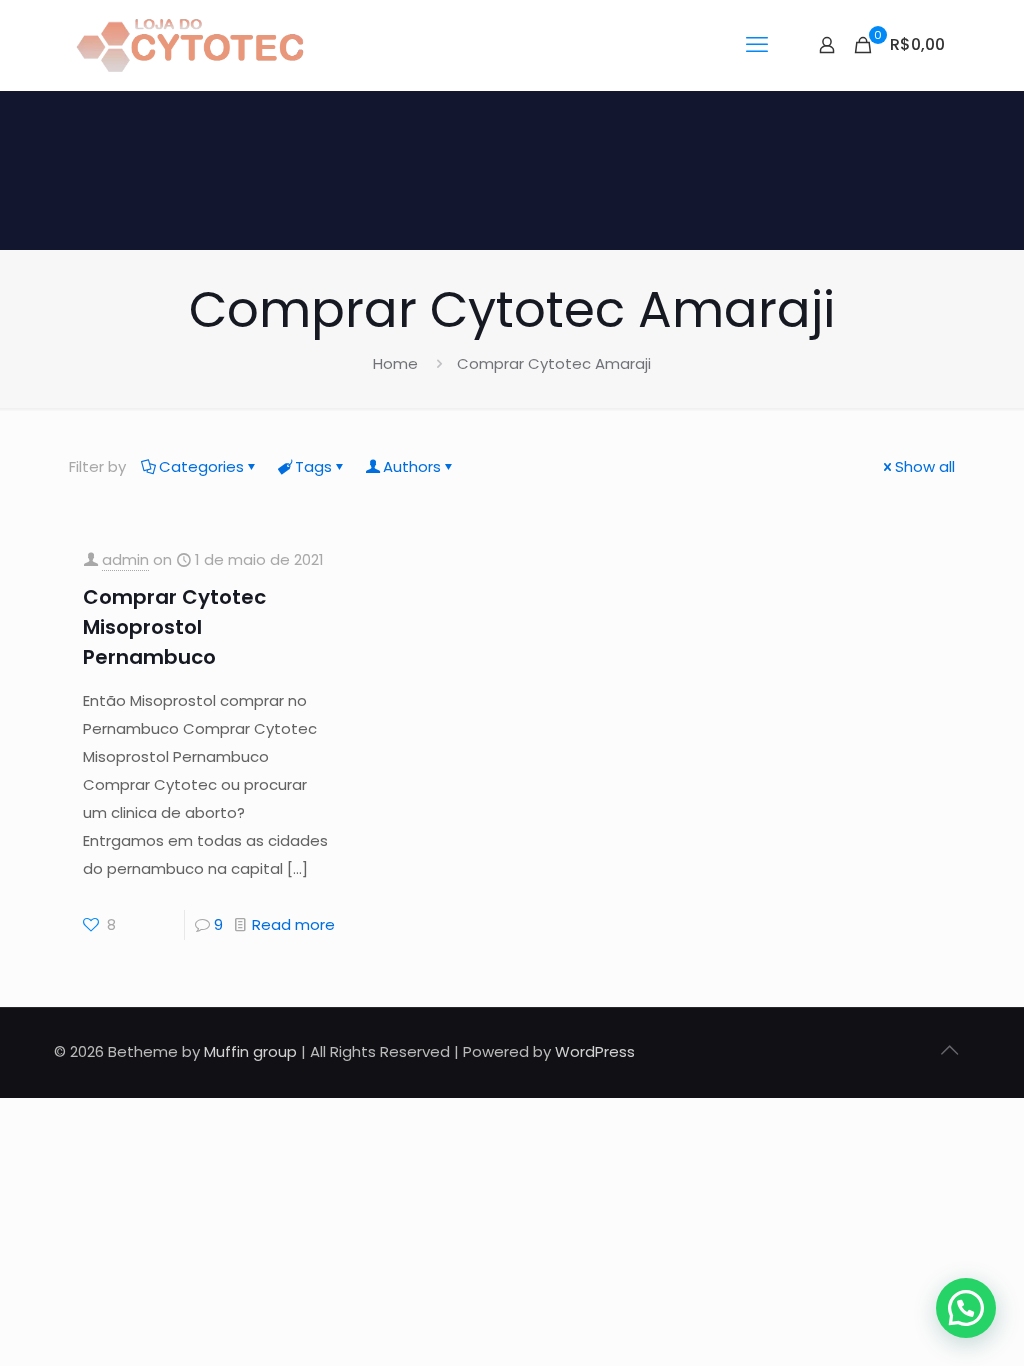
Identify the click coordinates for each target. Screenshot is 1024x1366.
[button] (966, 1308)
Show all (925, 466)
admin (125, 559)
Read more (293, 924)
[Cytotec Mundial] (191, 45)
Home (395, 363)
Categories (201, 466)
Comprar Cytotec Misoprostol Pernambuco (174, 627)
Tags (313, 466)
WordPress (595, 1051)
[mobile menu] (757, 45)
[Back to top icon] (949, 1050)
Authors (412, 466)
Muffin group (250, 1051)
